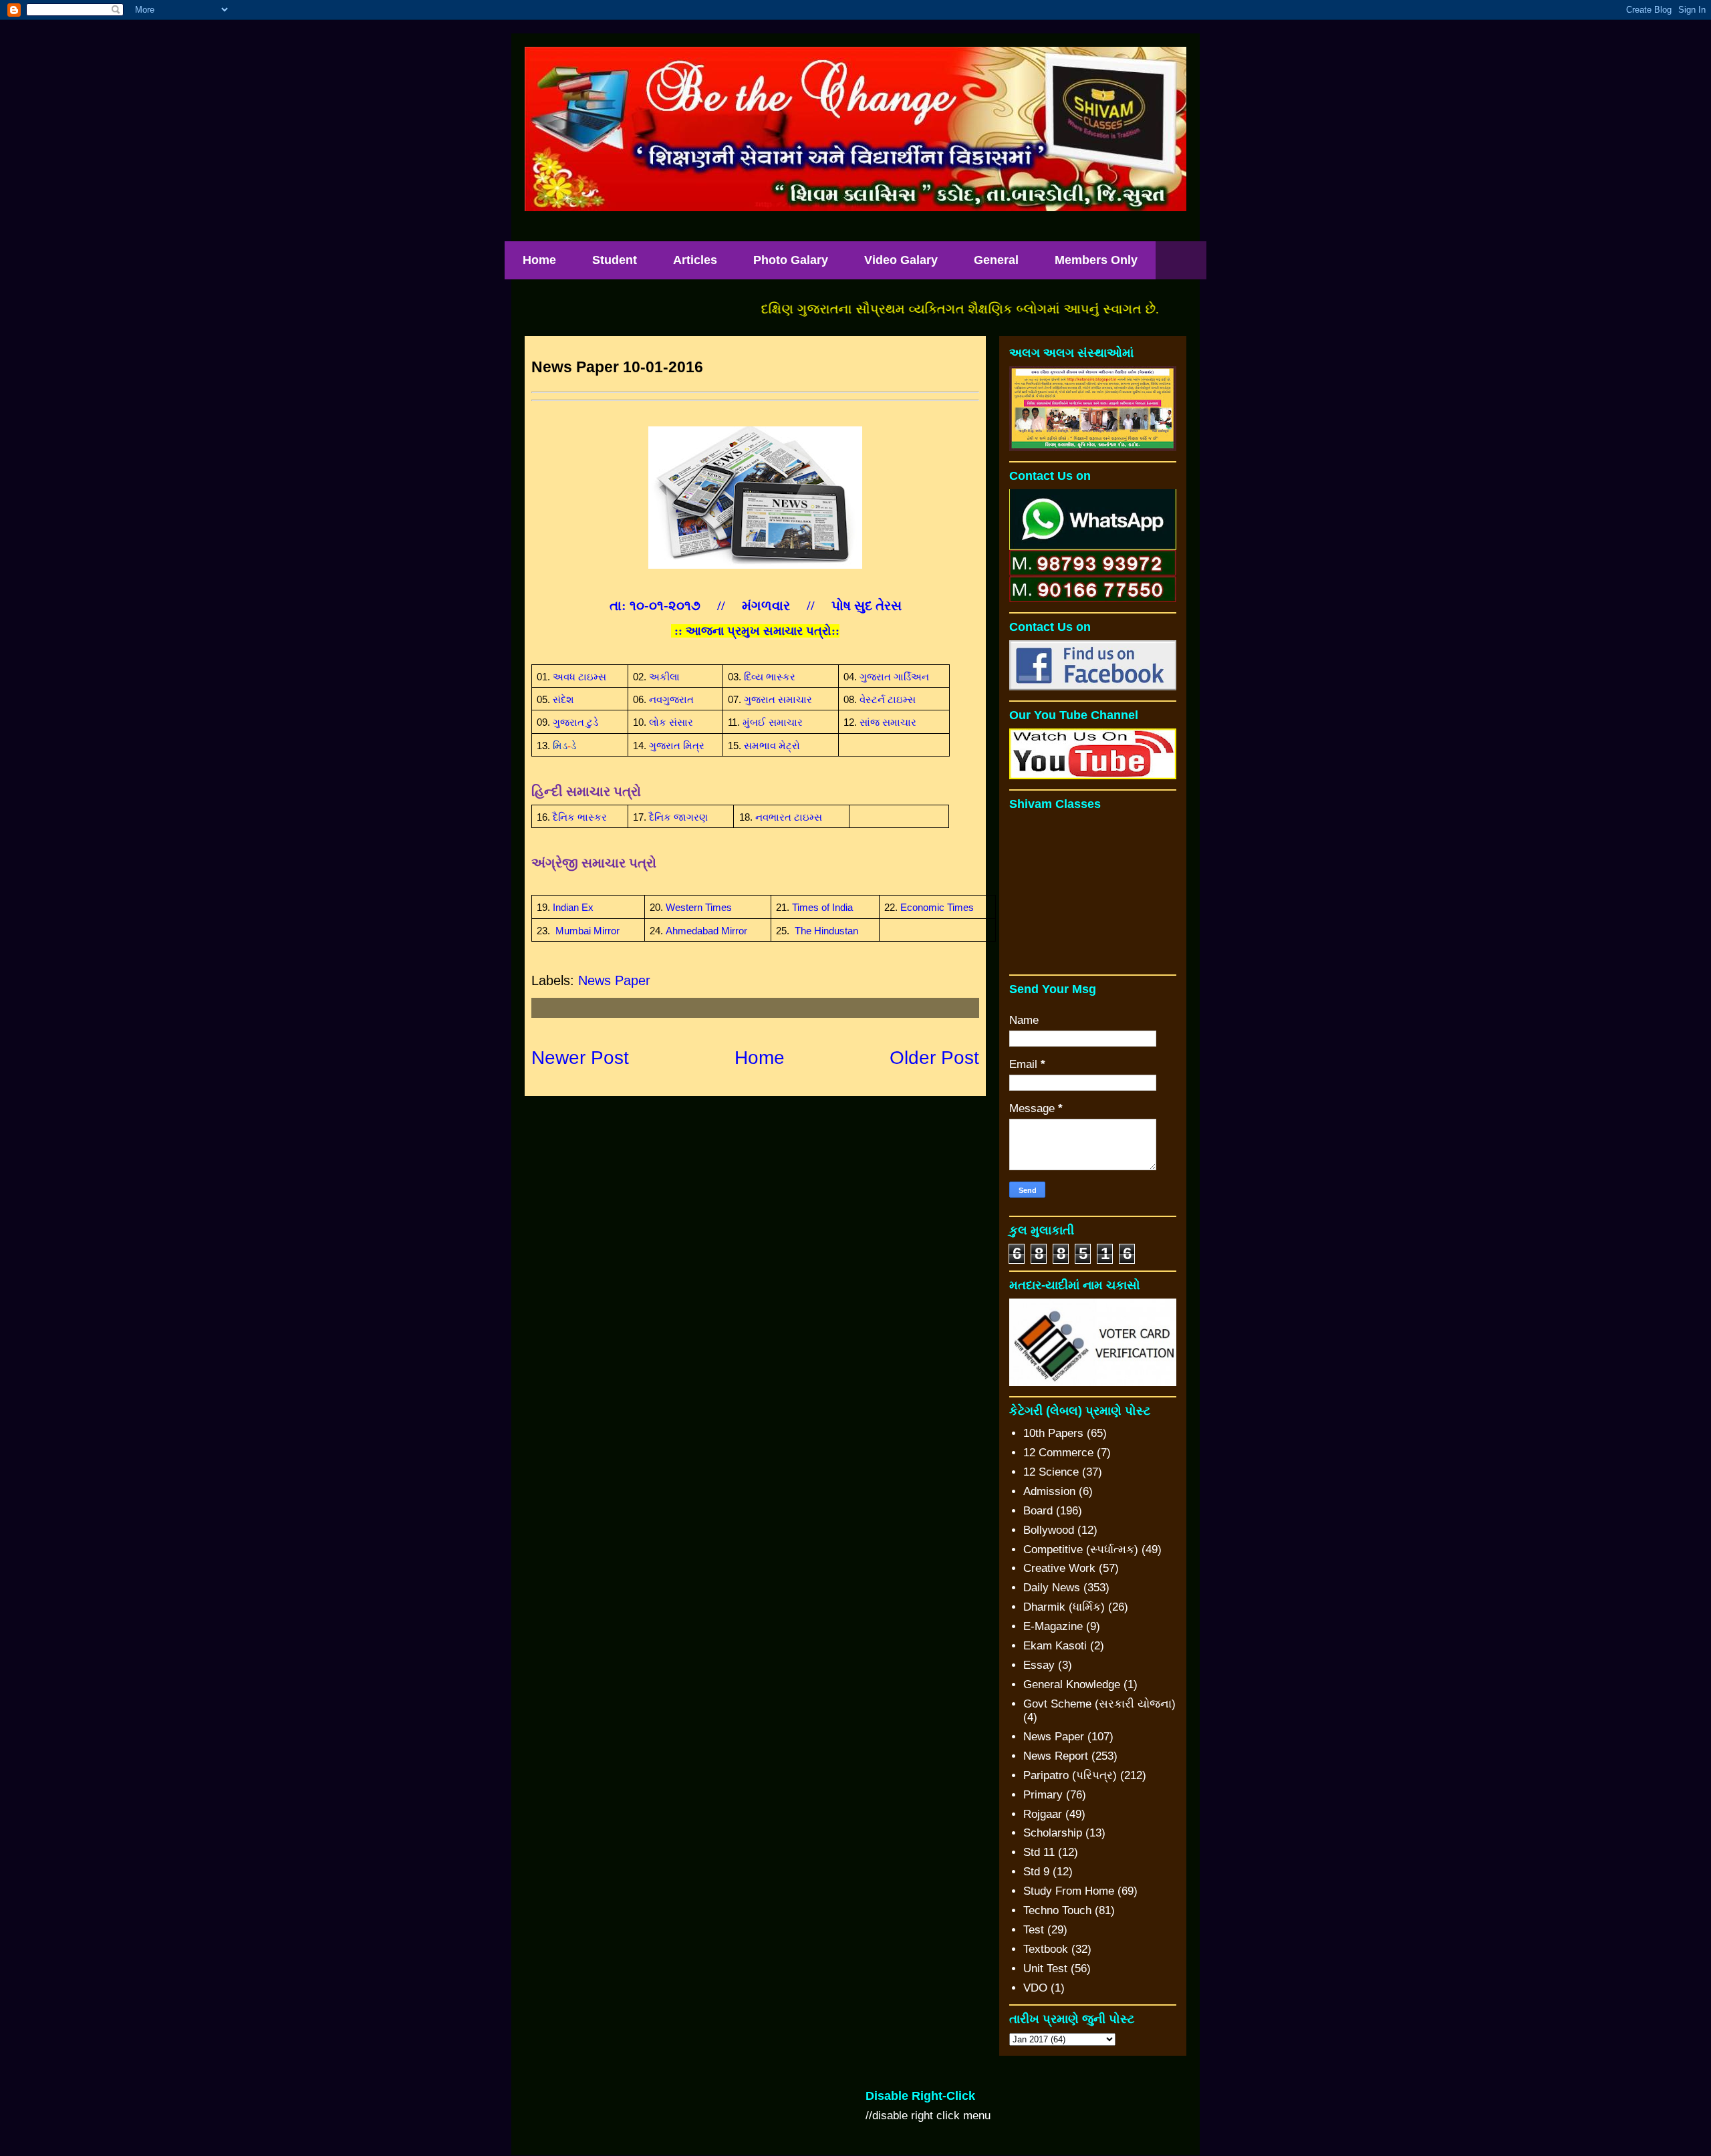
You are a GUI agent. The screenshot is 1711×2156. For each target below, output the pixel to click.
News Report (1056, 1756)
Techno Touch (1057, 1910)
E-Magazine (1053, 1626)
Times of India (822, 908)
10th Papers (1053, 1433)
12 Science (1051, 1472)
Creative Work (1059, 1568)
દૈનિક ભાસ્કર (580, 817)
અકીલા (664, 677)
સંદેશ (563, 700)
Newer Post (580, 1058)
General (996, 260)
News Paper (614, 980)
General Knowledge (1072, 1685)
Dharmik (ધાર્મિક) (1064, 1607)
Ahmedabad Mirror (706, 931)
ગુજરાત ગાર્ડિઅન (894, 677)
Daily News (1052, 1588)
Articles (695, 260)
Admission (1049, 1491)
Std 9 (1036, 1872)
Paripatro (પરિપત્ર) (1070, 1775)
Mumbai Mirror (587, 931)
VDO (1035, 1988)
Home (539, 260)
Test (1034, 1930)
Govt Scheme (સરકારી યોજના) (1099, 1704)
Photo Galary (791, 260)
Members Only (1096, 260)
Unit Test (1045, 1969)
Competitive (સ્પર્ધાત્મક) (1081, 1549)
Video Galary (901, 260)
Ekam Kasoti (1055, 1646)
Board (1038, 1511)
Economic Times (937, 908)
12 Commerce (1058, 1453)
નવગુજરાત (671, 700)
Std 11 (1039, 1852)
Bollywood (1049, 1530)
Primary (1043, 1795)
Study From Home (1069, 1891)
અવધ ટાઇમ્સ (579, 677)
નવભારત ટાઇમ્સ (789, 817)
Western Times (699, 908)
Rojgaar (1043, 1814)
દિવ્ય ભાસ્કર (770, 677)
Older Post (934, 1058)
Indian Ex (573, 908)
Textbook (1046, 1949)
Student (615, 260)
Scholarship (1053, 1833)
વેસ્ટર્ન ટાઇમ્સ (888, 700)
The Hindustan (826, 931)
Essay (1039, 1665)
